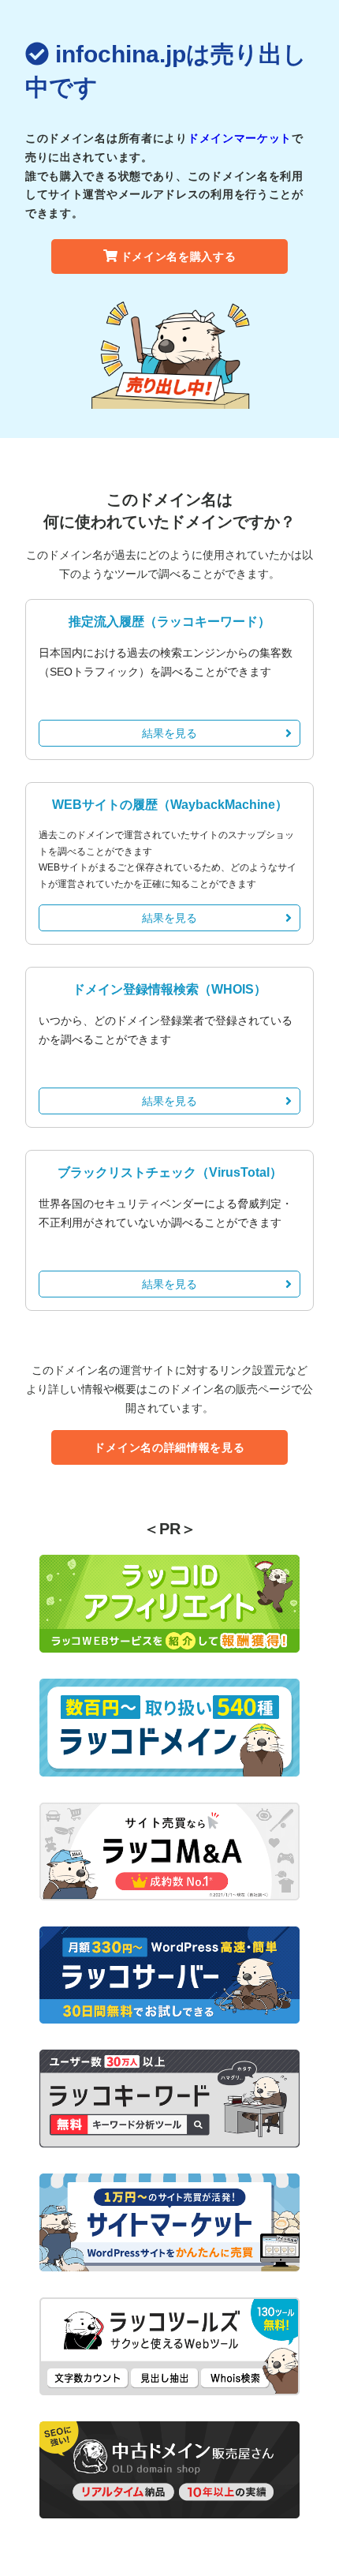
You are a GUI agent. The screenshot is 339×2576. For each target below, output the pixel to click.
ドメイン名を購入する (179, 256)
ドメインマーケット (240, 138)
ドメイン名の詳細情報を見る (169, 1447)
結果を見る (169, 733)
